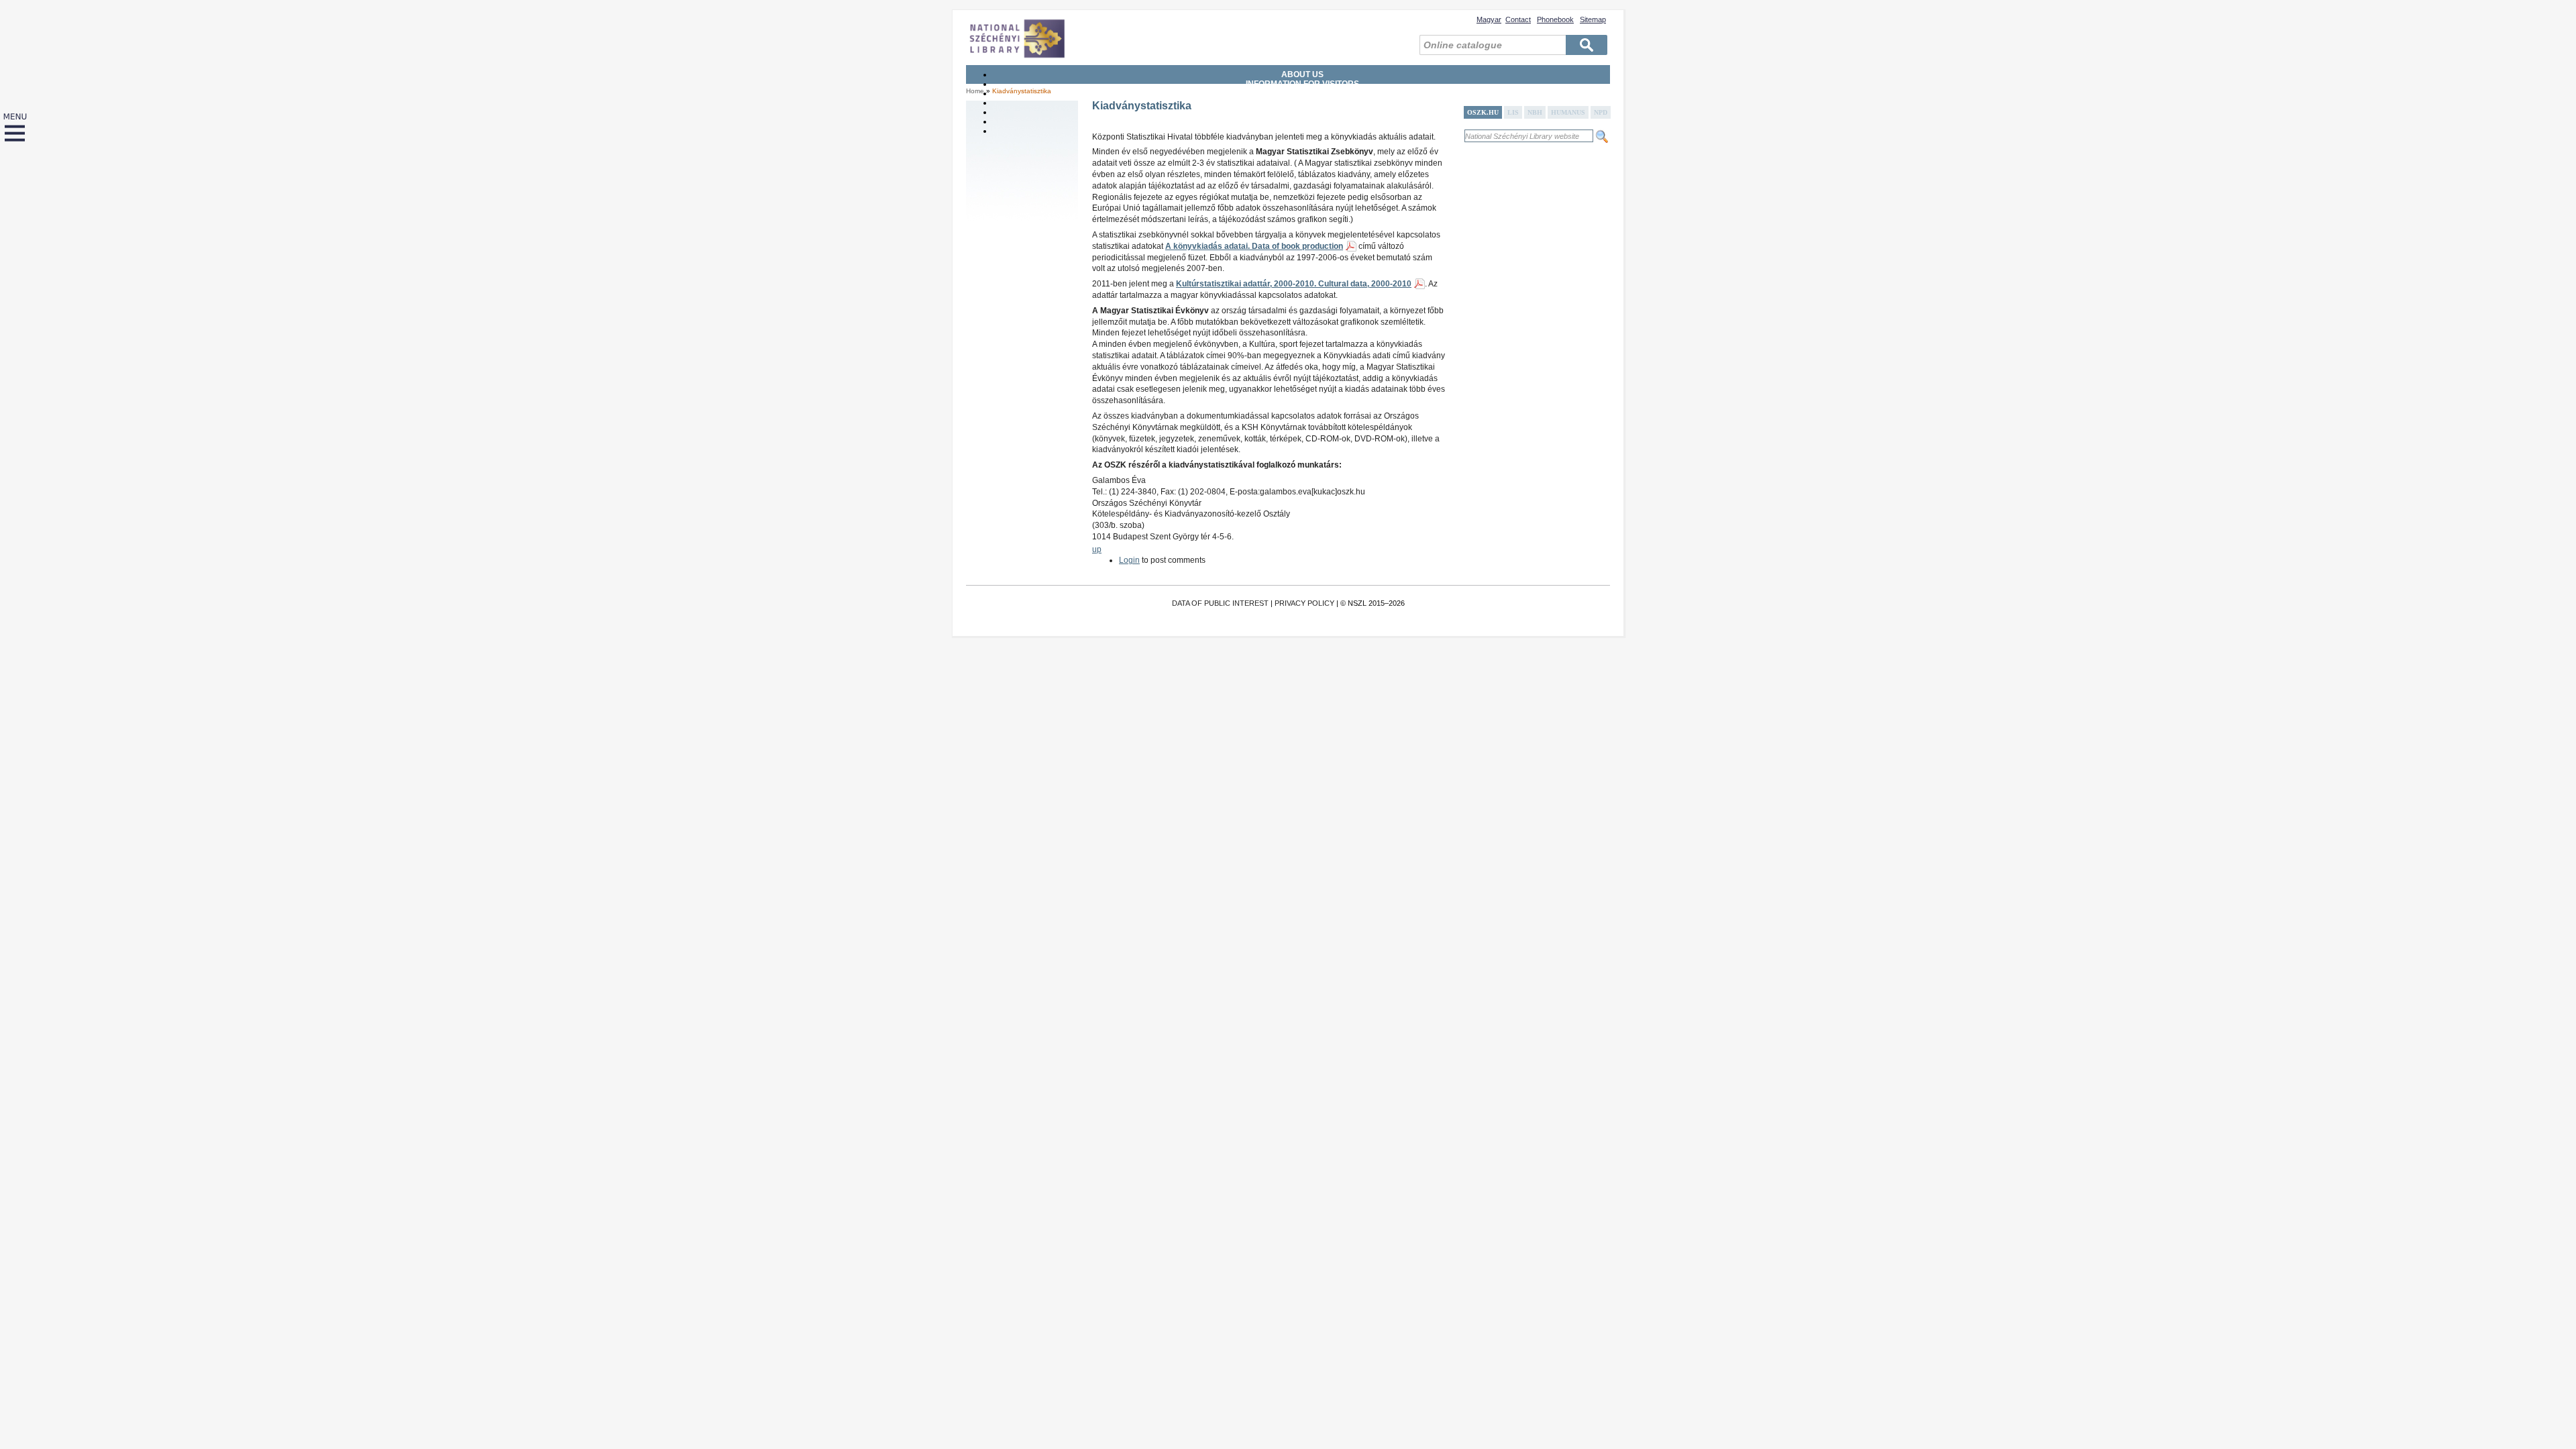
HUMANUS (1568, 112)
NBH (1535, 112)
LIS (1513, 112)
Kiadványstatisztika (1022, 91)
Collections (1302, 103)
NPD (1601, 112)
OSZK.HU (1483, 112)
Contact (1518, 19)
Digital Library (1302, 121)
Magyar (1489, 19)
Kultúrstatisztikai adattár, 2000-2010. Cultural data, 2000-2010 (1294, 284)
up (1097, 549)
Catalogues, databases (1303, 112)
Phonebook (1555, 19)
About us (1302, 74)
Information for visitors (1302, 84)
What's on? (1303, 131)
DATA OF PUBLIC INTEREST (1220, 603)
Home (975, 91)
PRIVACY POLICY (1304, 603)
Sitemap (1593, 19)
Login (1129, 560)
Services (1302, 93)
